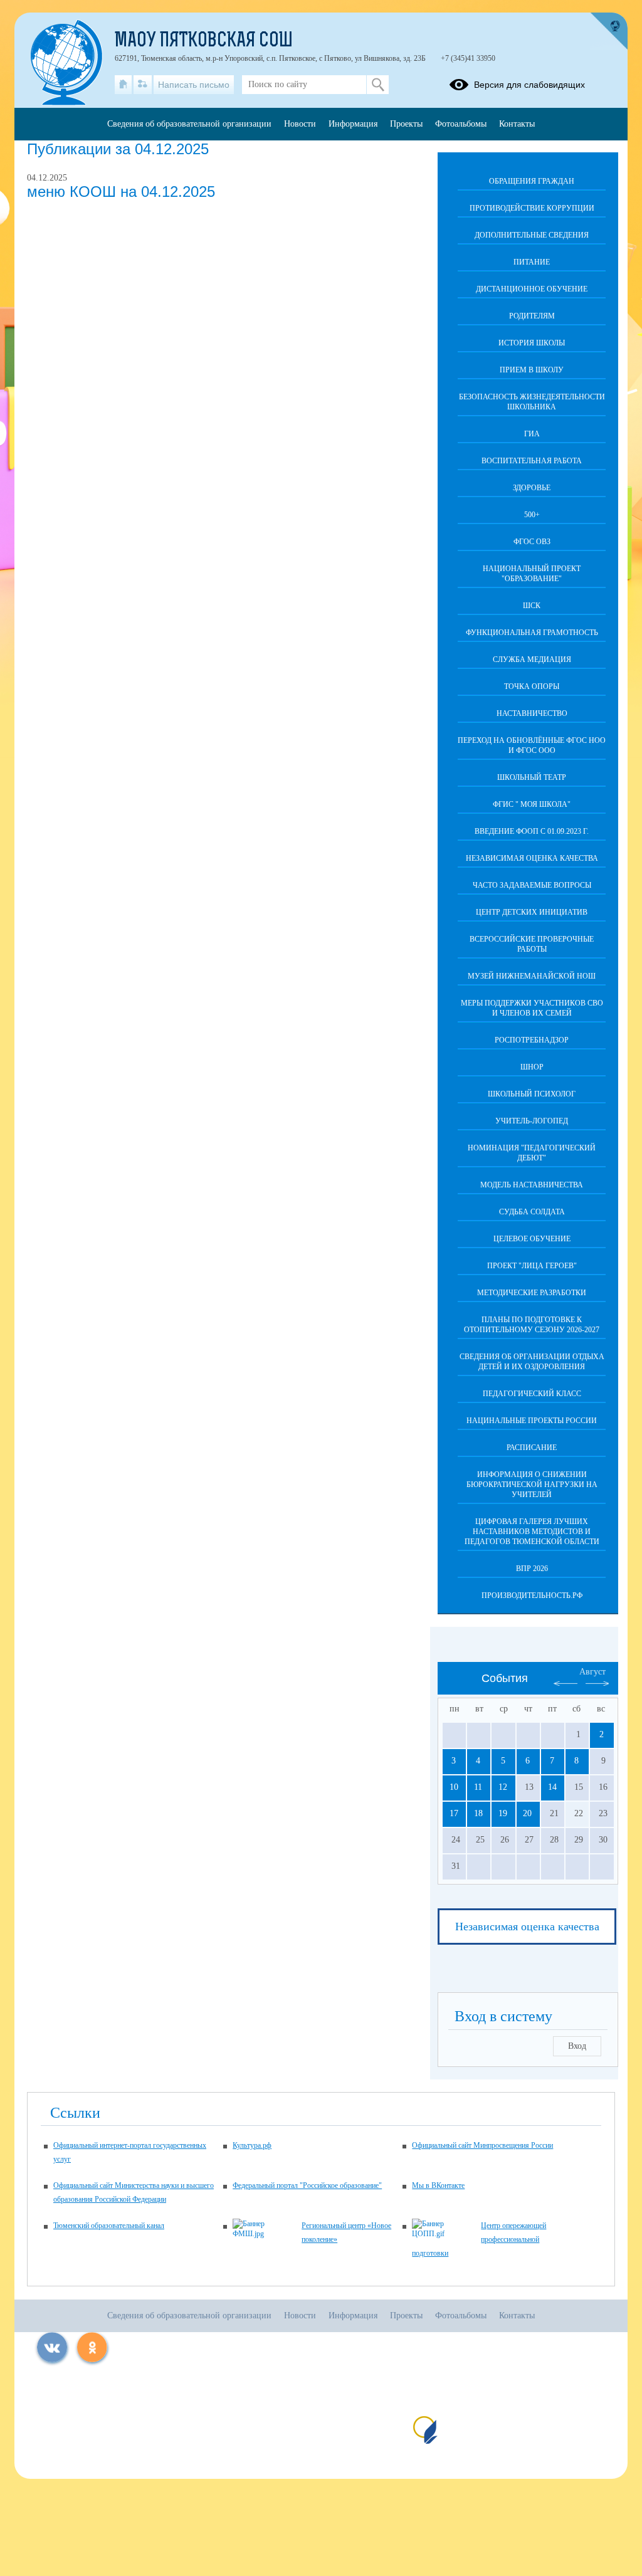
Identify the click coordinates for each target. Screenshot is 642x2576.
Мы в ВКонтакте (438, 2185)
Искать (378, 85)
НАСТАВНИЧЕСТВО (532, 713)
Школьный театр (532, 777)
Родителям (532, 316)
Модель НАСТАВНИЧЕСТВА (532, 1185)
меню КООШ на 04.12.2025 (121, 192)
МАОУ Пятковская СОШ (204, 41)
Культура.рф (252, 2145)
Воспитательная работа (532, 461)
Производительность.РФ (532, 1596)
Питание (532, 262)
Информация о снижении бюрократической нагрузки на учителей (532, 1485)
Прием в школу (532, 370)
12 (503, 1787)
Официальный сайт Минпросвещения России (482, 2145)
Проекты (406, 124)
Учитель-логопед (532, 1121)
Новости (300, 124)
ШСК (532, 606)
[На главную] (123, 85)
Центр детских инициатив (532, 912)
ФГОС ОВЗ (532, 542)
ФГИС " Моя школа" (532, 804)
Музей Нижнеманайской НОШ (532, 976)
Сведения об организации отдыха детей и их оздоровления (532, 1362)
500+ (532, 515)
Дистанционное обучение (532, 289)
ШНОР (532, 1067)
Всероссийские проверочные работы (532, 944)
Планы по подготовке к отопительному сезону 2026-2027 (532, 1325)
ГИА (532, 434)
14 (552, 1787)
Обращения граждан (532, 181)
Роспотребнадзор (532, 1040)
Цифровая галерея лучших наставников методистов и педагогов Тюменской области (532, 1532)
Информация (353, 124)
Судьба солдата (532, 1212)
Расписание (532, 1448)
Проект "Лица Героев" (532, 1266)
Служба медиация (532, 660)
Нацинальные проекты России (532, 1421)
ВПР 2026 (532, 1569)
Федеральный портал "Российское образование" (307, 2185)
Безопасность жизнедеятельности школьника (532, 402)
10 (454, 1787)
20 (527, 1813)
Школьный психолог (532, 1094)
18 (478, 1813)
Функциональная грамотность (532, 633)
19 (503, 1813)
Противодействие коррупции (532, 208)
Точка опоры (532, 686)
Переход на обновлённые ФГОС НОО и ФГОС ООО (532, 745)
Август (592, 1672)
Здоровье (532, 488)
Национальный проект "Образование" (532, 574)
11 (478, 1787)
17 (454, 1813)
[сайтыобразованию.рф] (609, 31)
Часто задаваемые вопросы (532, 885)
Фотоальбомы (461, 124)
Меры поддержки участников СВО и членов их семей (532, 1008)
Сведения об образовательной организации (189, 124)
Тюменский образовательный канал (109, 2226)
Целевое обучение (532, 1239)
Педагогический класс (532, 1394)
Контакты (517, 124)
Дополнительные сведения (532, 235)
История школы (532, 343)
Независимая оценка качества (532, 858)
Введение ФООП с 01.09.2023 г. (532, 831)
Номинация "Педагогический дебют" (532, 1153)
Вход (577, 2046)
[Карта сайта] (143, 85)
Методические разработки (532, 1293)
